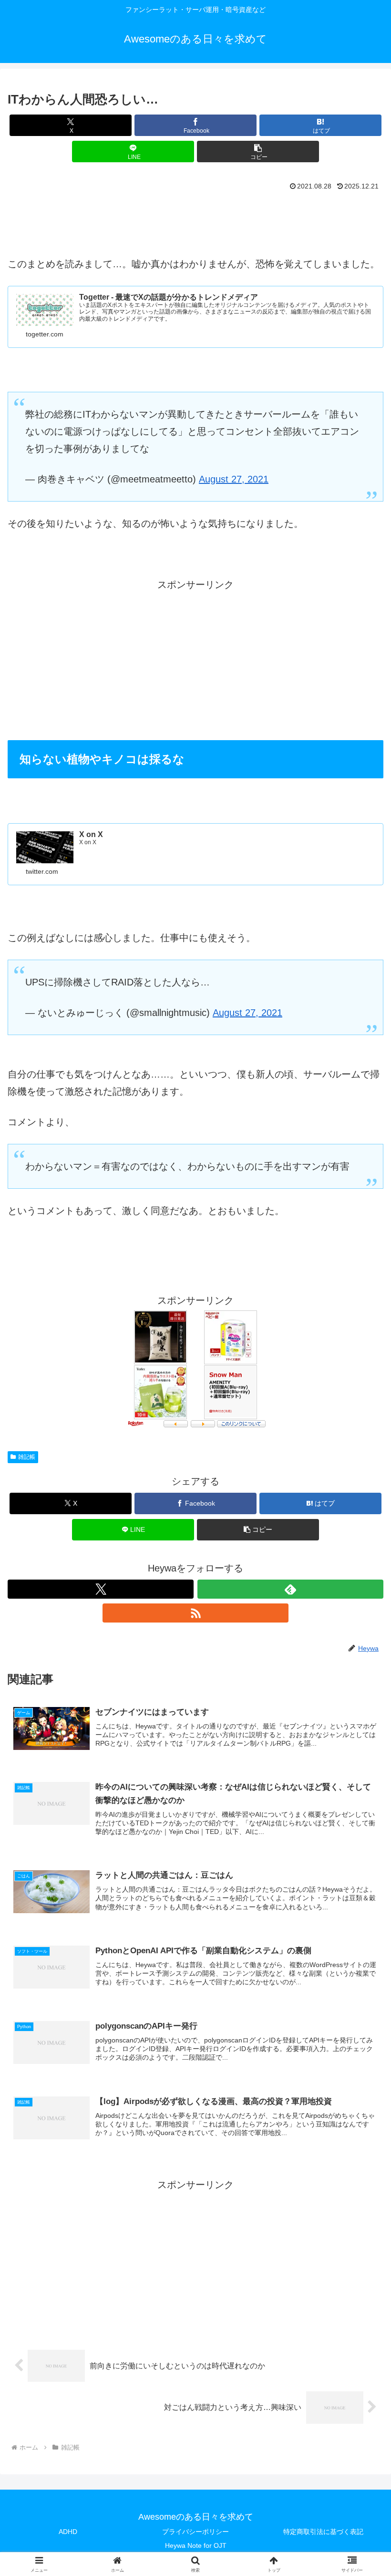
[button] (258, 152)
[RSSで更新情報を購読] (195, 1613)
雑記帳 (27, 1457)
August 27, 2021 (234, 479)
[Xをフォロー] (101, 1589)
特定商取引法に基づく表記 (323, 2532)
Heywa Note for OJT (196, 2545)
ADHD (68, 2532)
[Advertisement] (195, 220)
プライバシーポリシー (195, 2532)
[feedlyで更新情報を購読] (290, 1589)
